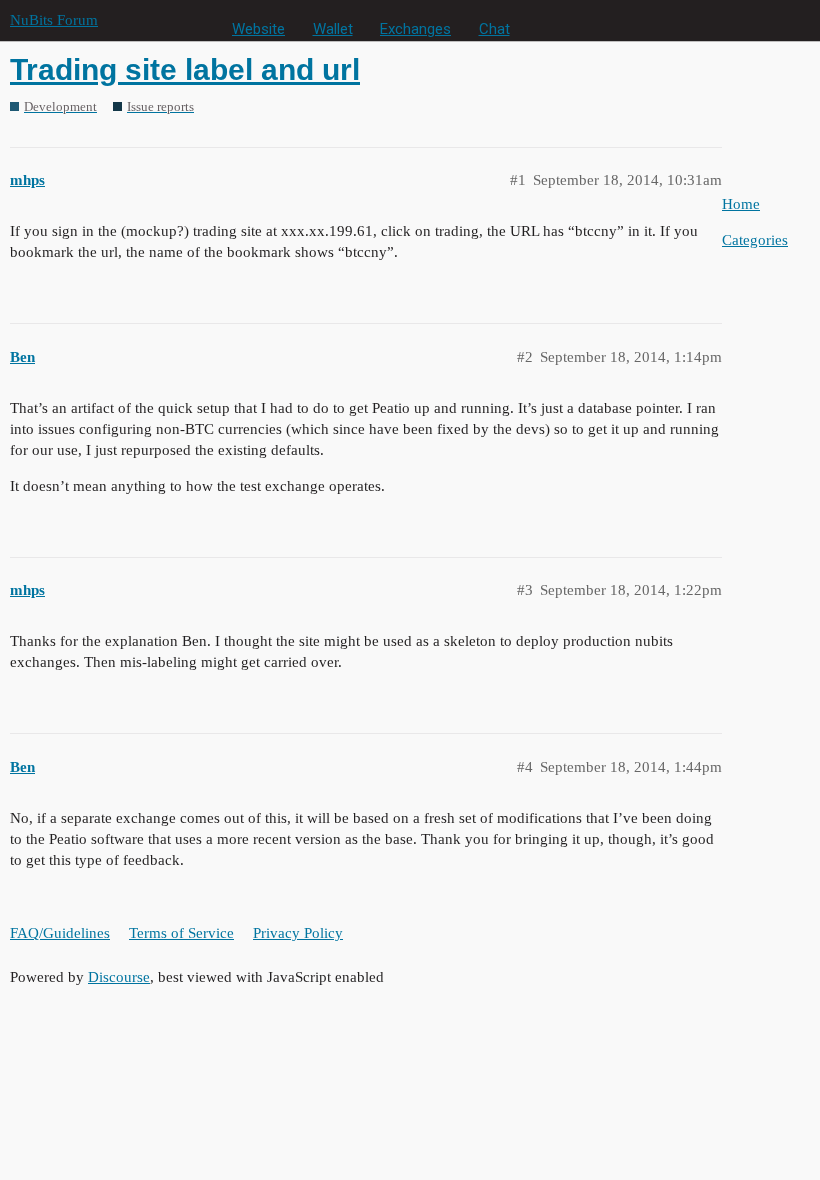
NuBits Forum (54, 20)
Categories (755, 240)
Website (258, 29)
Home (741, 204)
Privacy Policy (298, 933)
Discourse (119, 977)
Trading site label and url (185, 69)
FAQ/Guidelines (60, 933)
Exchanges (415, 29)
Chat (494, 29)
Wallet (333, 29)
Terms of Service (181, 933)
